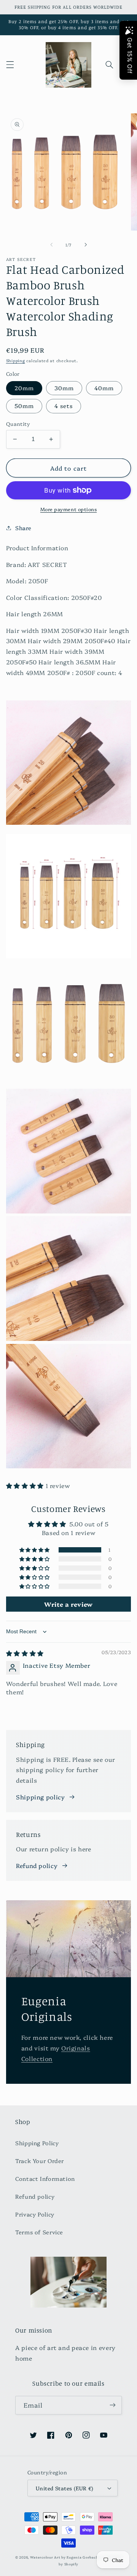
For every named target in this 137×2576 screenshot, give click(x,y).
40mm (104, 388)
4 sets (64, 406)
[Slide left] (51, 245)
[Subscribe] (113, 2405)
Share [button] (23, 528)
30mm (64, 388)
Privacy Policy (35, 2214)
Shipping (16, 360)
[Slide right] (86, 245)
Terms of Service (39, 2232)
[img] (25, 1653)
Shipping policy (40, 1797)
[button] (10, 65)
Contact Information (45, 2178)
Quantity (18, 424)
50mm (24, 406)
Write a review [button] (68, 1604)
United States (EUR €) (65, 2488)
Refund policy (37, 1865)
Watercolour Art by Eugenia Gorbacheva (67, 2557)
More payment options (69, 509)
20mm (24, 388)
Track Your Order (40, 2161)
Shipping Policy (37, 2143)
